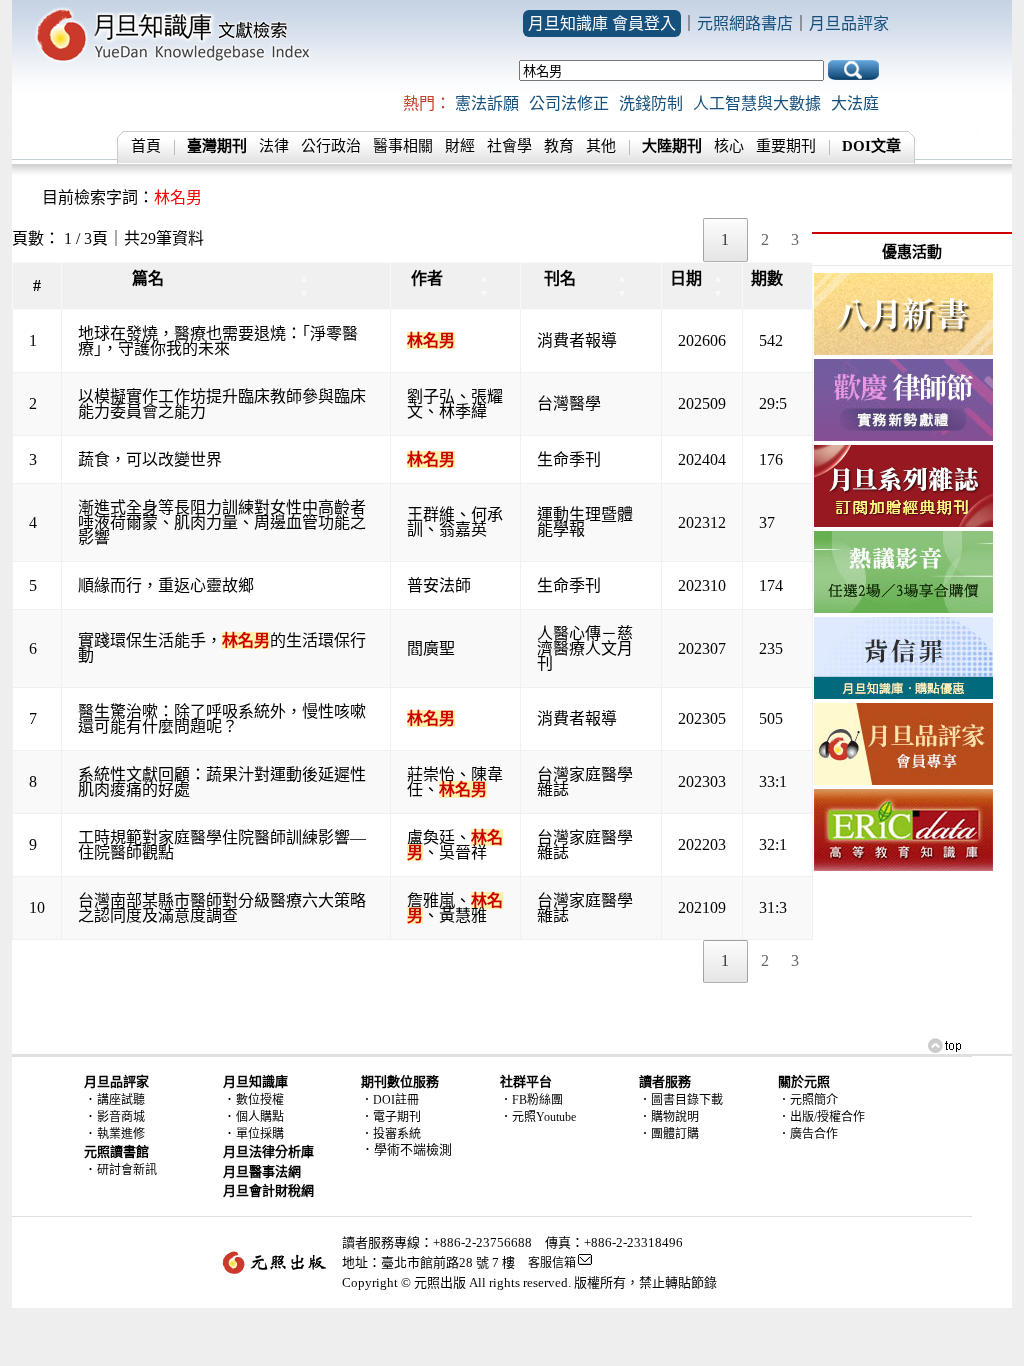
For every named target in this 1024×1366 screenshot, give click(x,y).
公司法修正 (569, 103)
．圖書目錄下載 (681, 1100)
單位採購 (260, 1134)
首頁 (146, 146)
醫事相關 (403, 146)
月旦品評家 (849, 23)
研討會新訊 (127, 1170)
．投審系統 (391, 1134)
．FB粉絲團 (531, 1100)
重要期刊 (786, 146)
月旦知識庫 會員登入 (602, 23)
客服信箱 (552, 1263)
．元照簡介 (808, 1100)
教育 (559, 146)
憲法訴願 (487, 103)
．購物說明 (669, 1117)
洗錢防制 (651, 103)
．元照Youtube (538, 1117)
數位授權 (260, 1100)
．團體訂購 (669, 1134)
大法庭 (855, 103)
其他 (601, 146)
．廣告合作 (808, 1134)
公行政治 (331, 146)
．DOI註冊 (390, 1100)
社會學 (509, 146)
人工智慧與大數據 (757, 103)
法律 (274, 146)
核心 (729, 146)
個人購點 (260, 1117)
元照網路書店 (745, 23)
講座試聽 (121, 1100)
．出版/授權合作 (821, 1117)
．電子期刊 (391, 1117)
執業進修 (121, 1134)
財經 (460, 146)
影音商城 (121, 1117)
